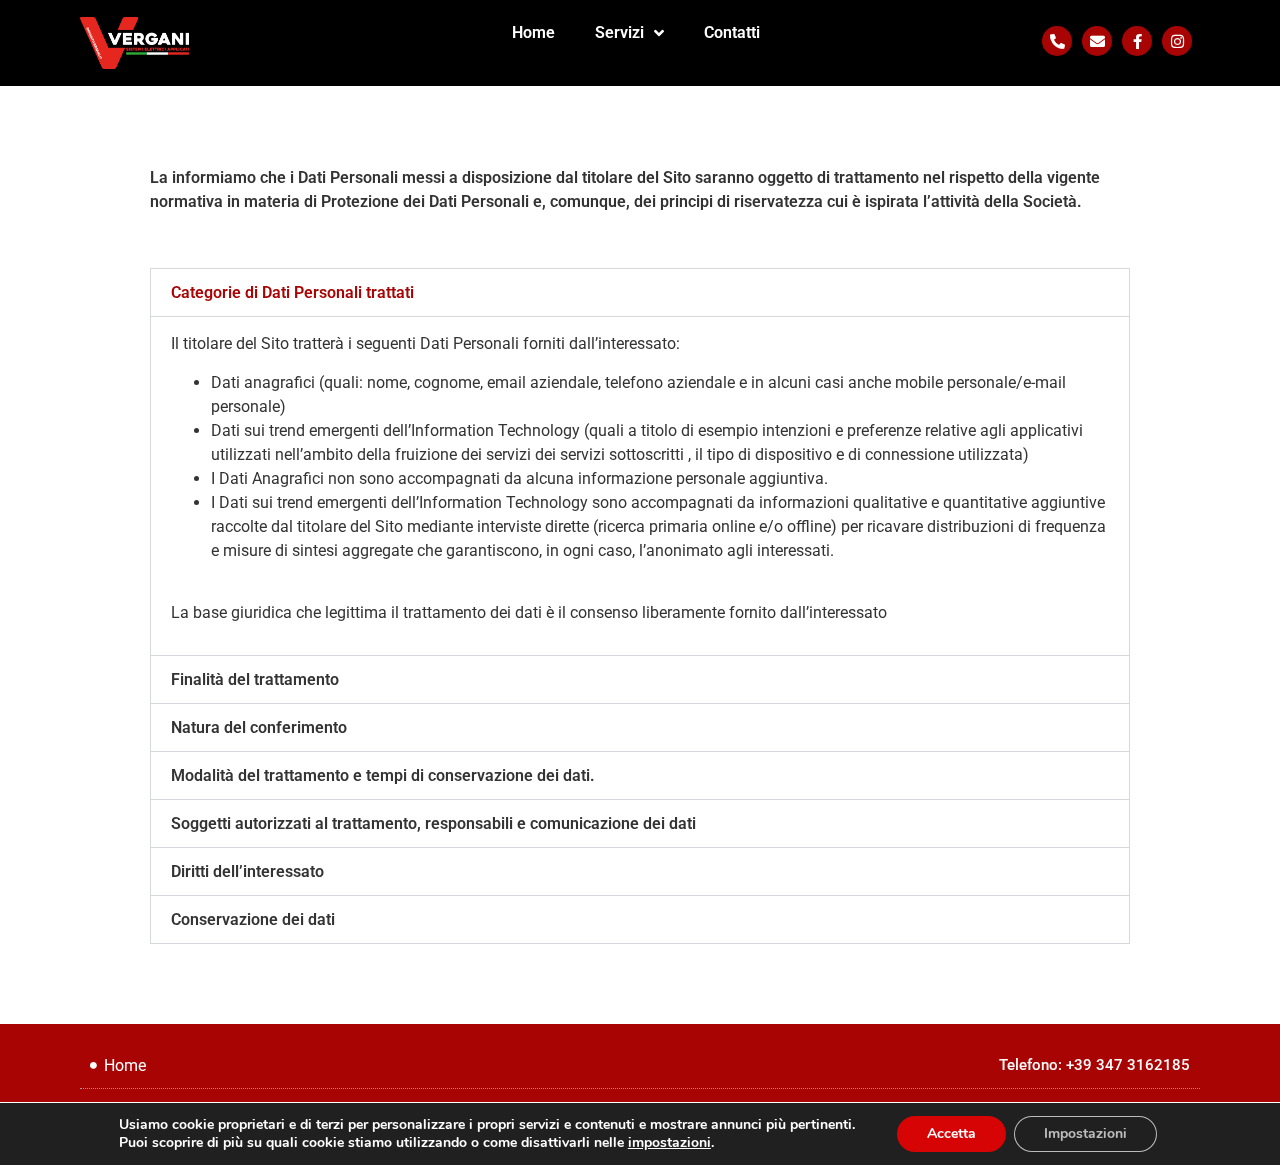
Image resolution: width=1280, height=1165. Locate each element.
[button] (640, 292)
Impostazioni (1085, 1133)
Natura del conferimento (259, 727)
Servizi (619, 32)
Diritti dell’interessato (247, 871)
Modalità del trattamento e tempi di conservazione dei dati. (383, 775)
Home (533, 32)
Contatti (732, 32)
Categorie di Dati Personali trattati (292, 292)
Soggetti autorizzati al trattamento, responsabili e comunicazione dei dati (433, 823)
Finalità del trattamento (255, 679)
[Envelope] (1097, 41)
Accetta (951, 1133)
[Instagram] (1177, 41)
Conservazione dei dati (253, 919)
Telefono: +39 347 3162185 (1094, 1065)
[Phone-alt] (1057, 41)
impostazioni (669, 1143)
